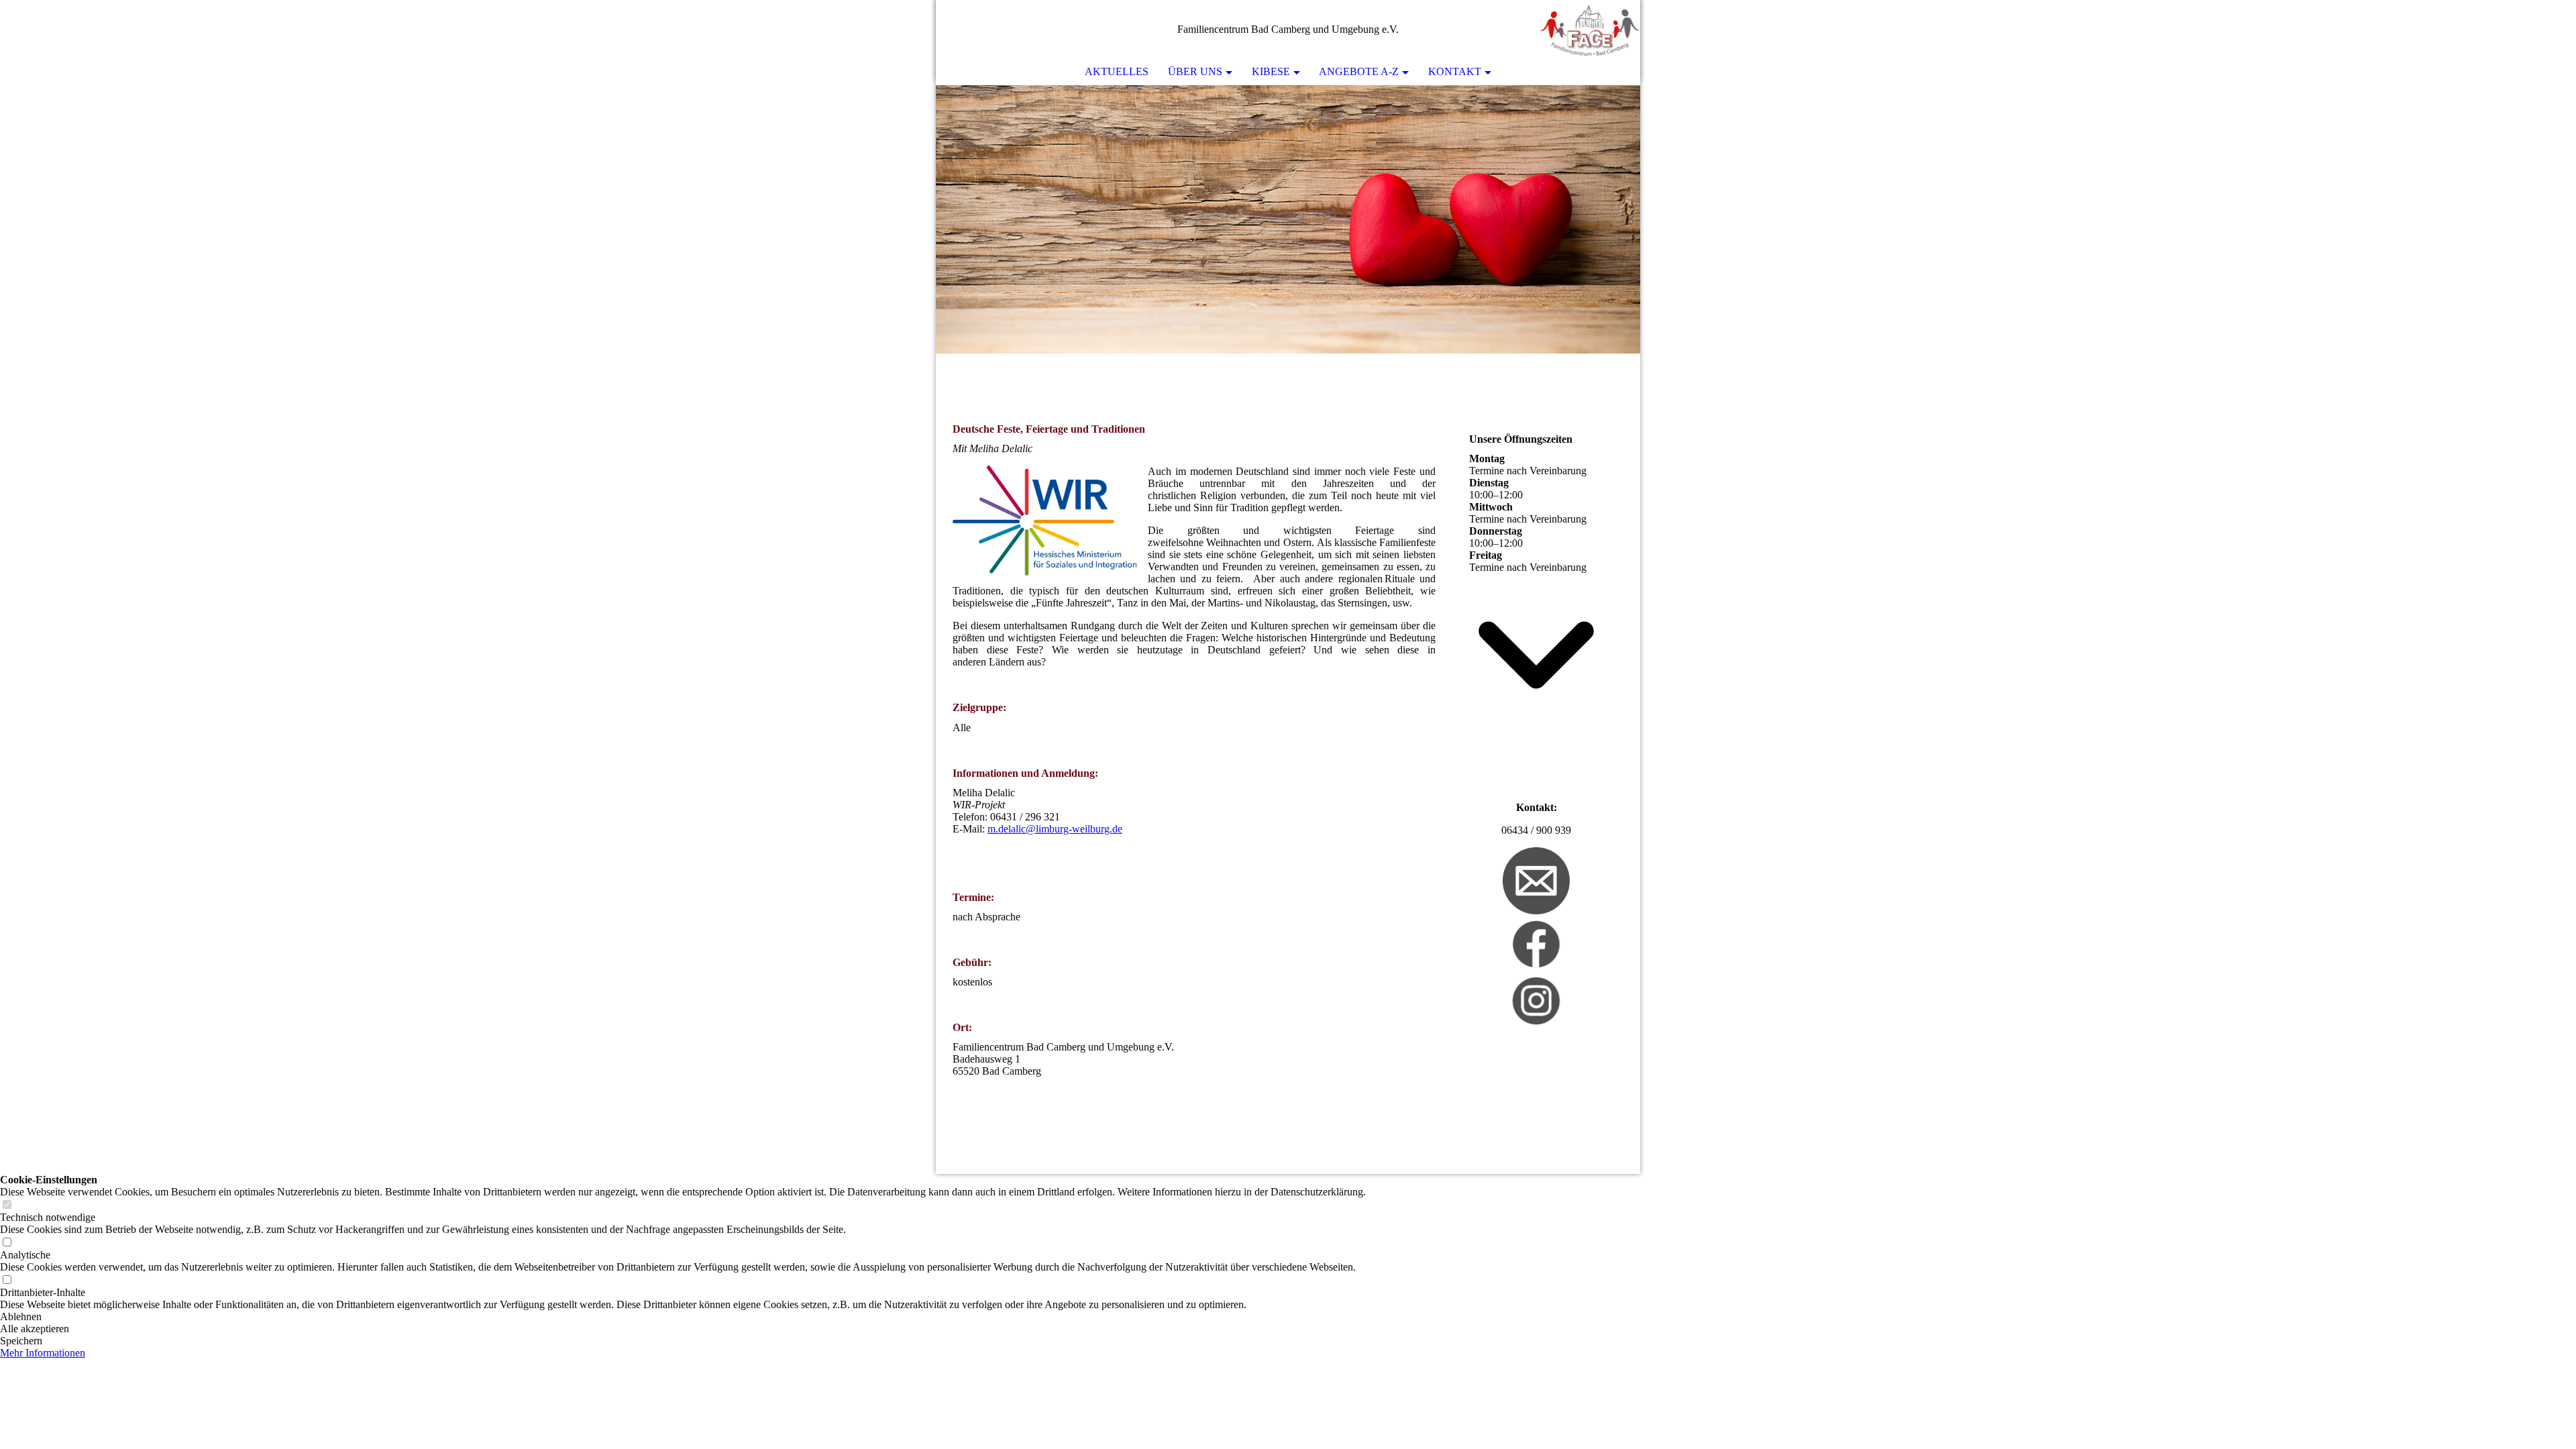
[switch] (7, 1205)
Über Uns (1195, 71)
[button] (683, 1317)
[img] (1590, 30)
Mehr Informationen (43, 1353)
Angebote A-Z (1359, 71)
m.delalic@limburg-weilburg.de (1055, 829)
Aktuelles (1117, 71)
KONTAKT (1455, 71)
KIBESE (1271, 71)
